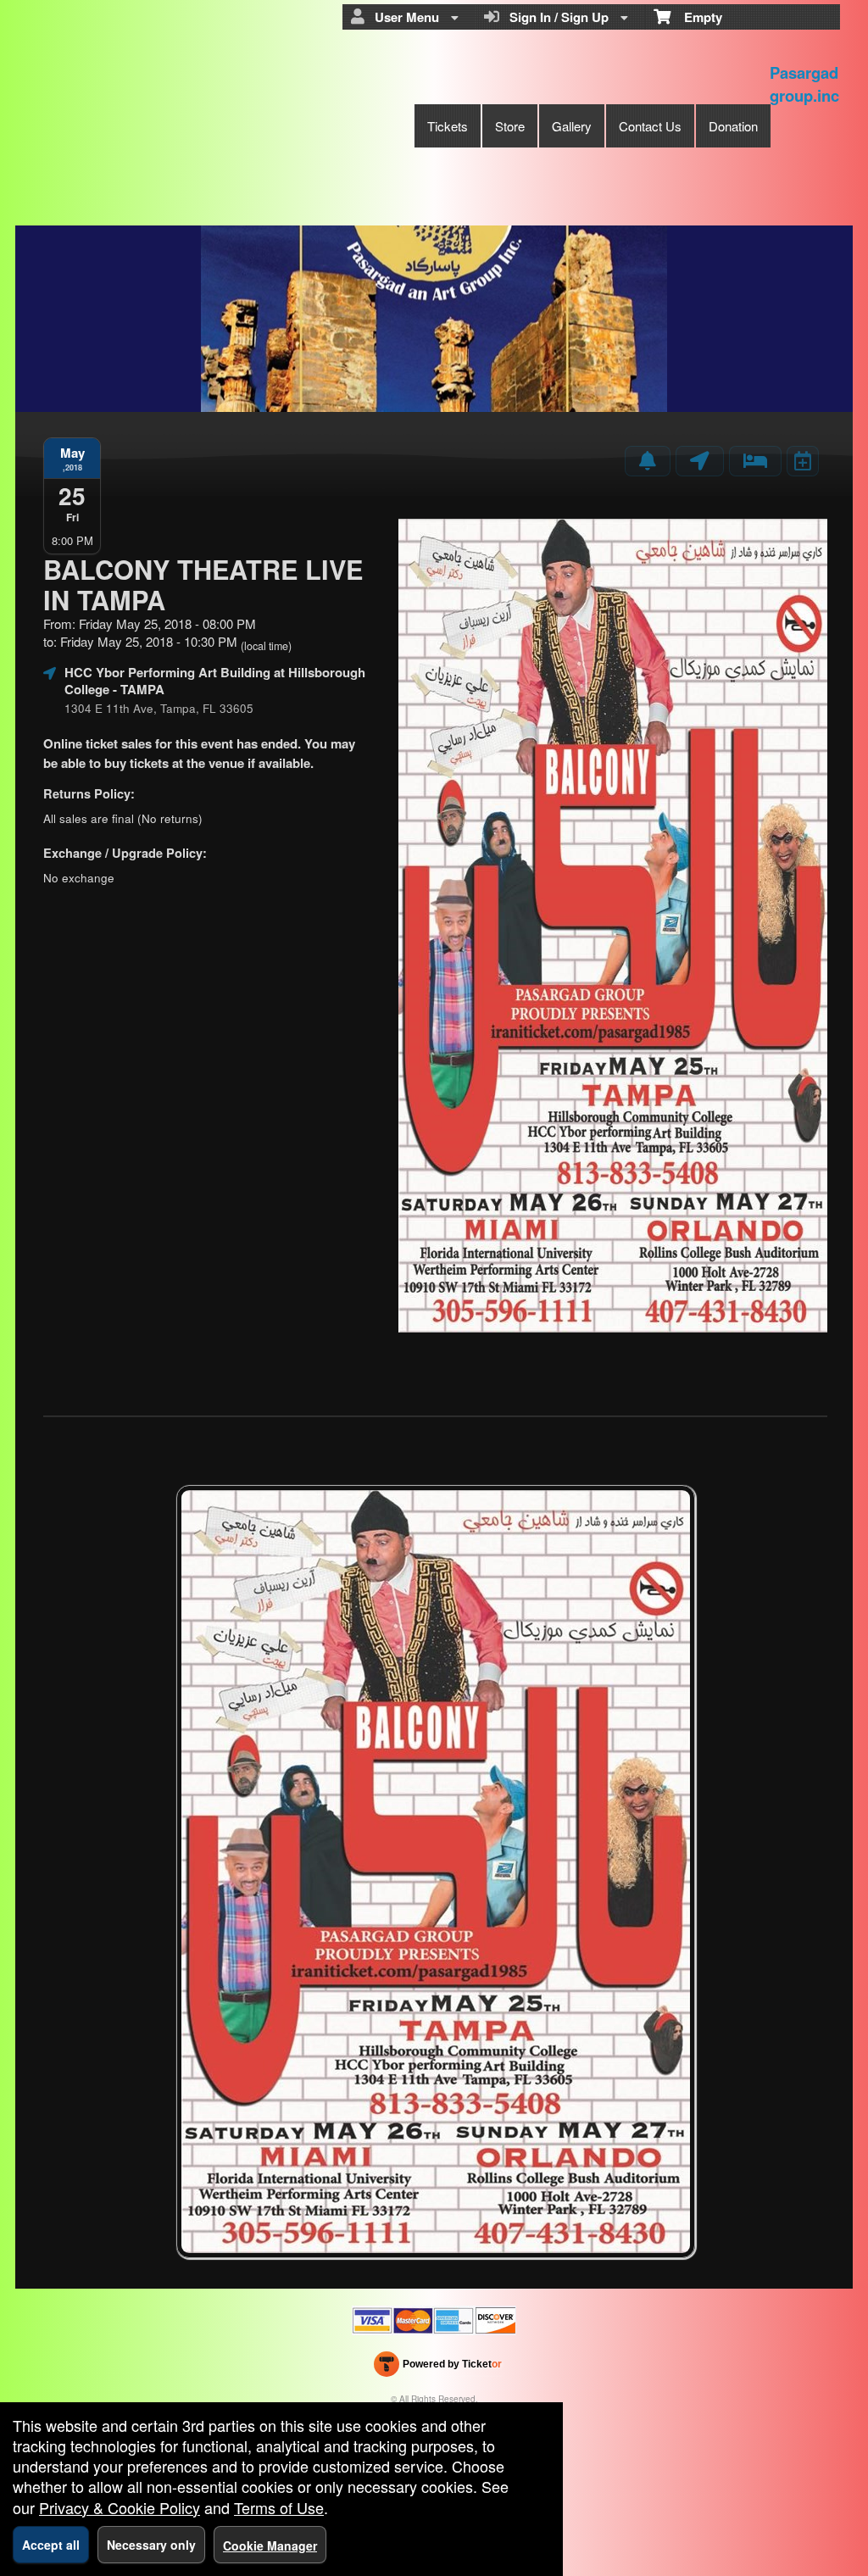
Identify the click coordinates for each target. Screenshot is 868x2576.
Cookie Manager (270, 2545)
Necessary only (151, 2545)
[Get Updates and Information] (648, 461)
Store (510, 126)
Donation (733, 126)
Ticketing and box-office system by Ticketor (438, 2367)
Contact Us (650, 126)
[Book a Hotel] (755, 461)
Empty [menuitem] (696, 17)
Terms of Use (279, 2507)
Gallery (572, 126)
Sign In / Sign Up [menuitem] (556, 17)
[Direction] (700, 461)
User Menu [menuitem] (403, 17)
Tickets (448, 126)
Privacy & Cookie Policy (120, 2507)
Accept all (51, 2545)
